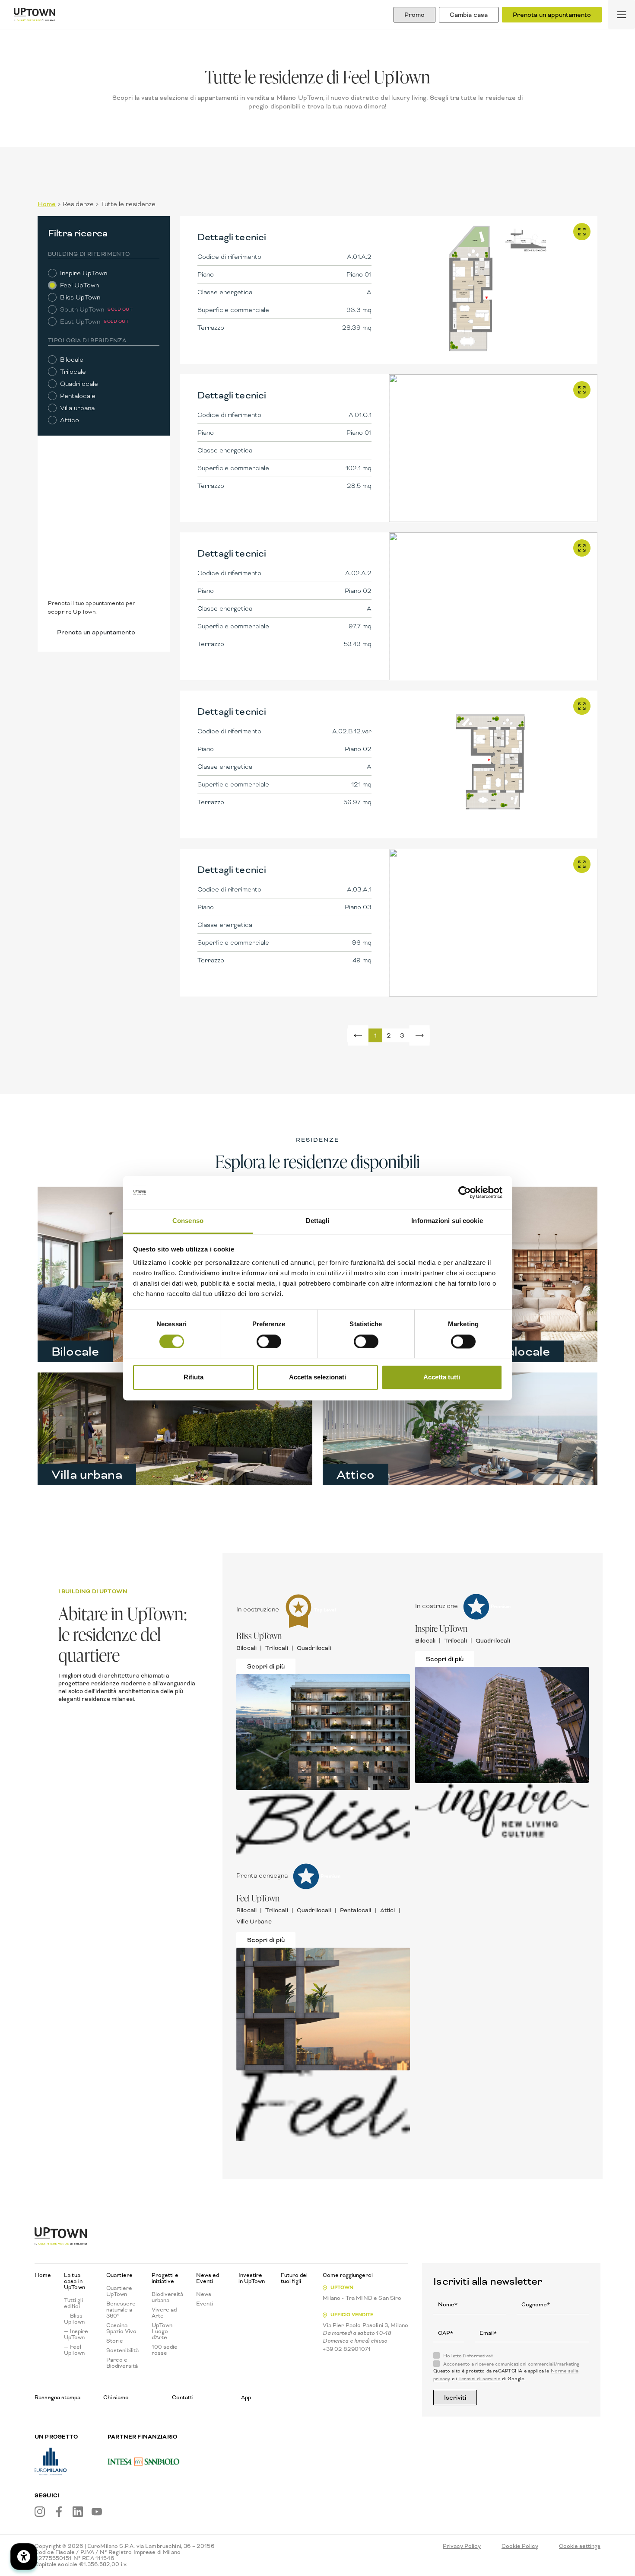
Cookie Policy (520, 2546)
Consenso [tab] (188, 1221)
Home (47, 204)
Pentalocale (78, 396)
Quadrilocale (79, 384)
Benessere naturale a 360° (121, 2310)
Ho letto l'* (468, 2356)
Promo (414, 15)
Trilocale (73, 372)
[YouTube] (97, 2512)
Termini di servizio (479, 2379)
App (246, 2397)
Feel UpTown (79, 285)
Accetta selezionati (317, 1377)
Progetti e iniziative (165, 2278)
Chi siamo (116, 2397)
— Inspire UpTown (76, 2334)
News (204, 2294)
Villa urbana (77, 408)
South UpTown (82, 309)
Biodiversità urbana (167, 2297)
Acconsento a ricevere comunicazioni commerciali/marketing (511, 2364)
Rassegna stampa (57, 2397)
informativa (478, 2356)
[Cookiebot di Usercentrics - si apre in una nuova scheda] (465, 1192)
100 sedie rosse (165, 2350)
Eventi (205, 2304)
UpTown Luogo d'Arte (162, 2331)
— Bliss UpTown (74, 2319)
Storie (115, 2341)
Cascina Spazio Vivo (121, 2328)
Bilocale (72, 360)
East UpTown (80, 322)
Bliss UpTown (80, 297)
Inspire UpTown (84, 273)
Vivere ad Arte (164, 2313)
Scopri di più (266, 1666)
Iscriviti (455, 2398)
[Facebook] (59, 2512)
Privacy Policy (462, 2546)
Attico (70, 420)
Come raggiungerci (348, 2275)
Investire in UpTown (252, 2278)
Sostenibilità (122, 2350)
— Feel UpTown (74, 2350)
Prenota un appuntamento (552, 15)
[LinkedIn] (78, 2512)
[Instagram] (40, 2512)
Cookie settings (580, 2546)
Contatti (183, 2397)
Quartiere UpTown (119, 2291)
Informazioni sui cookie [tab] (447, 1221)
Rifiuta (194, 1377)
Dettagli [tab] (318, 1221)
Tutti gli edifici (73, 2303)
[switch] (269, 1341)
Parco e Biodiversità (122, 2363)
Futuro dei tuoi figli (294, 2278)
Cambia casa (469, 15)
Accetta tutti (442, 1377)
